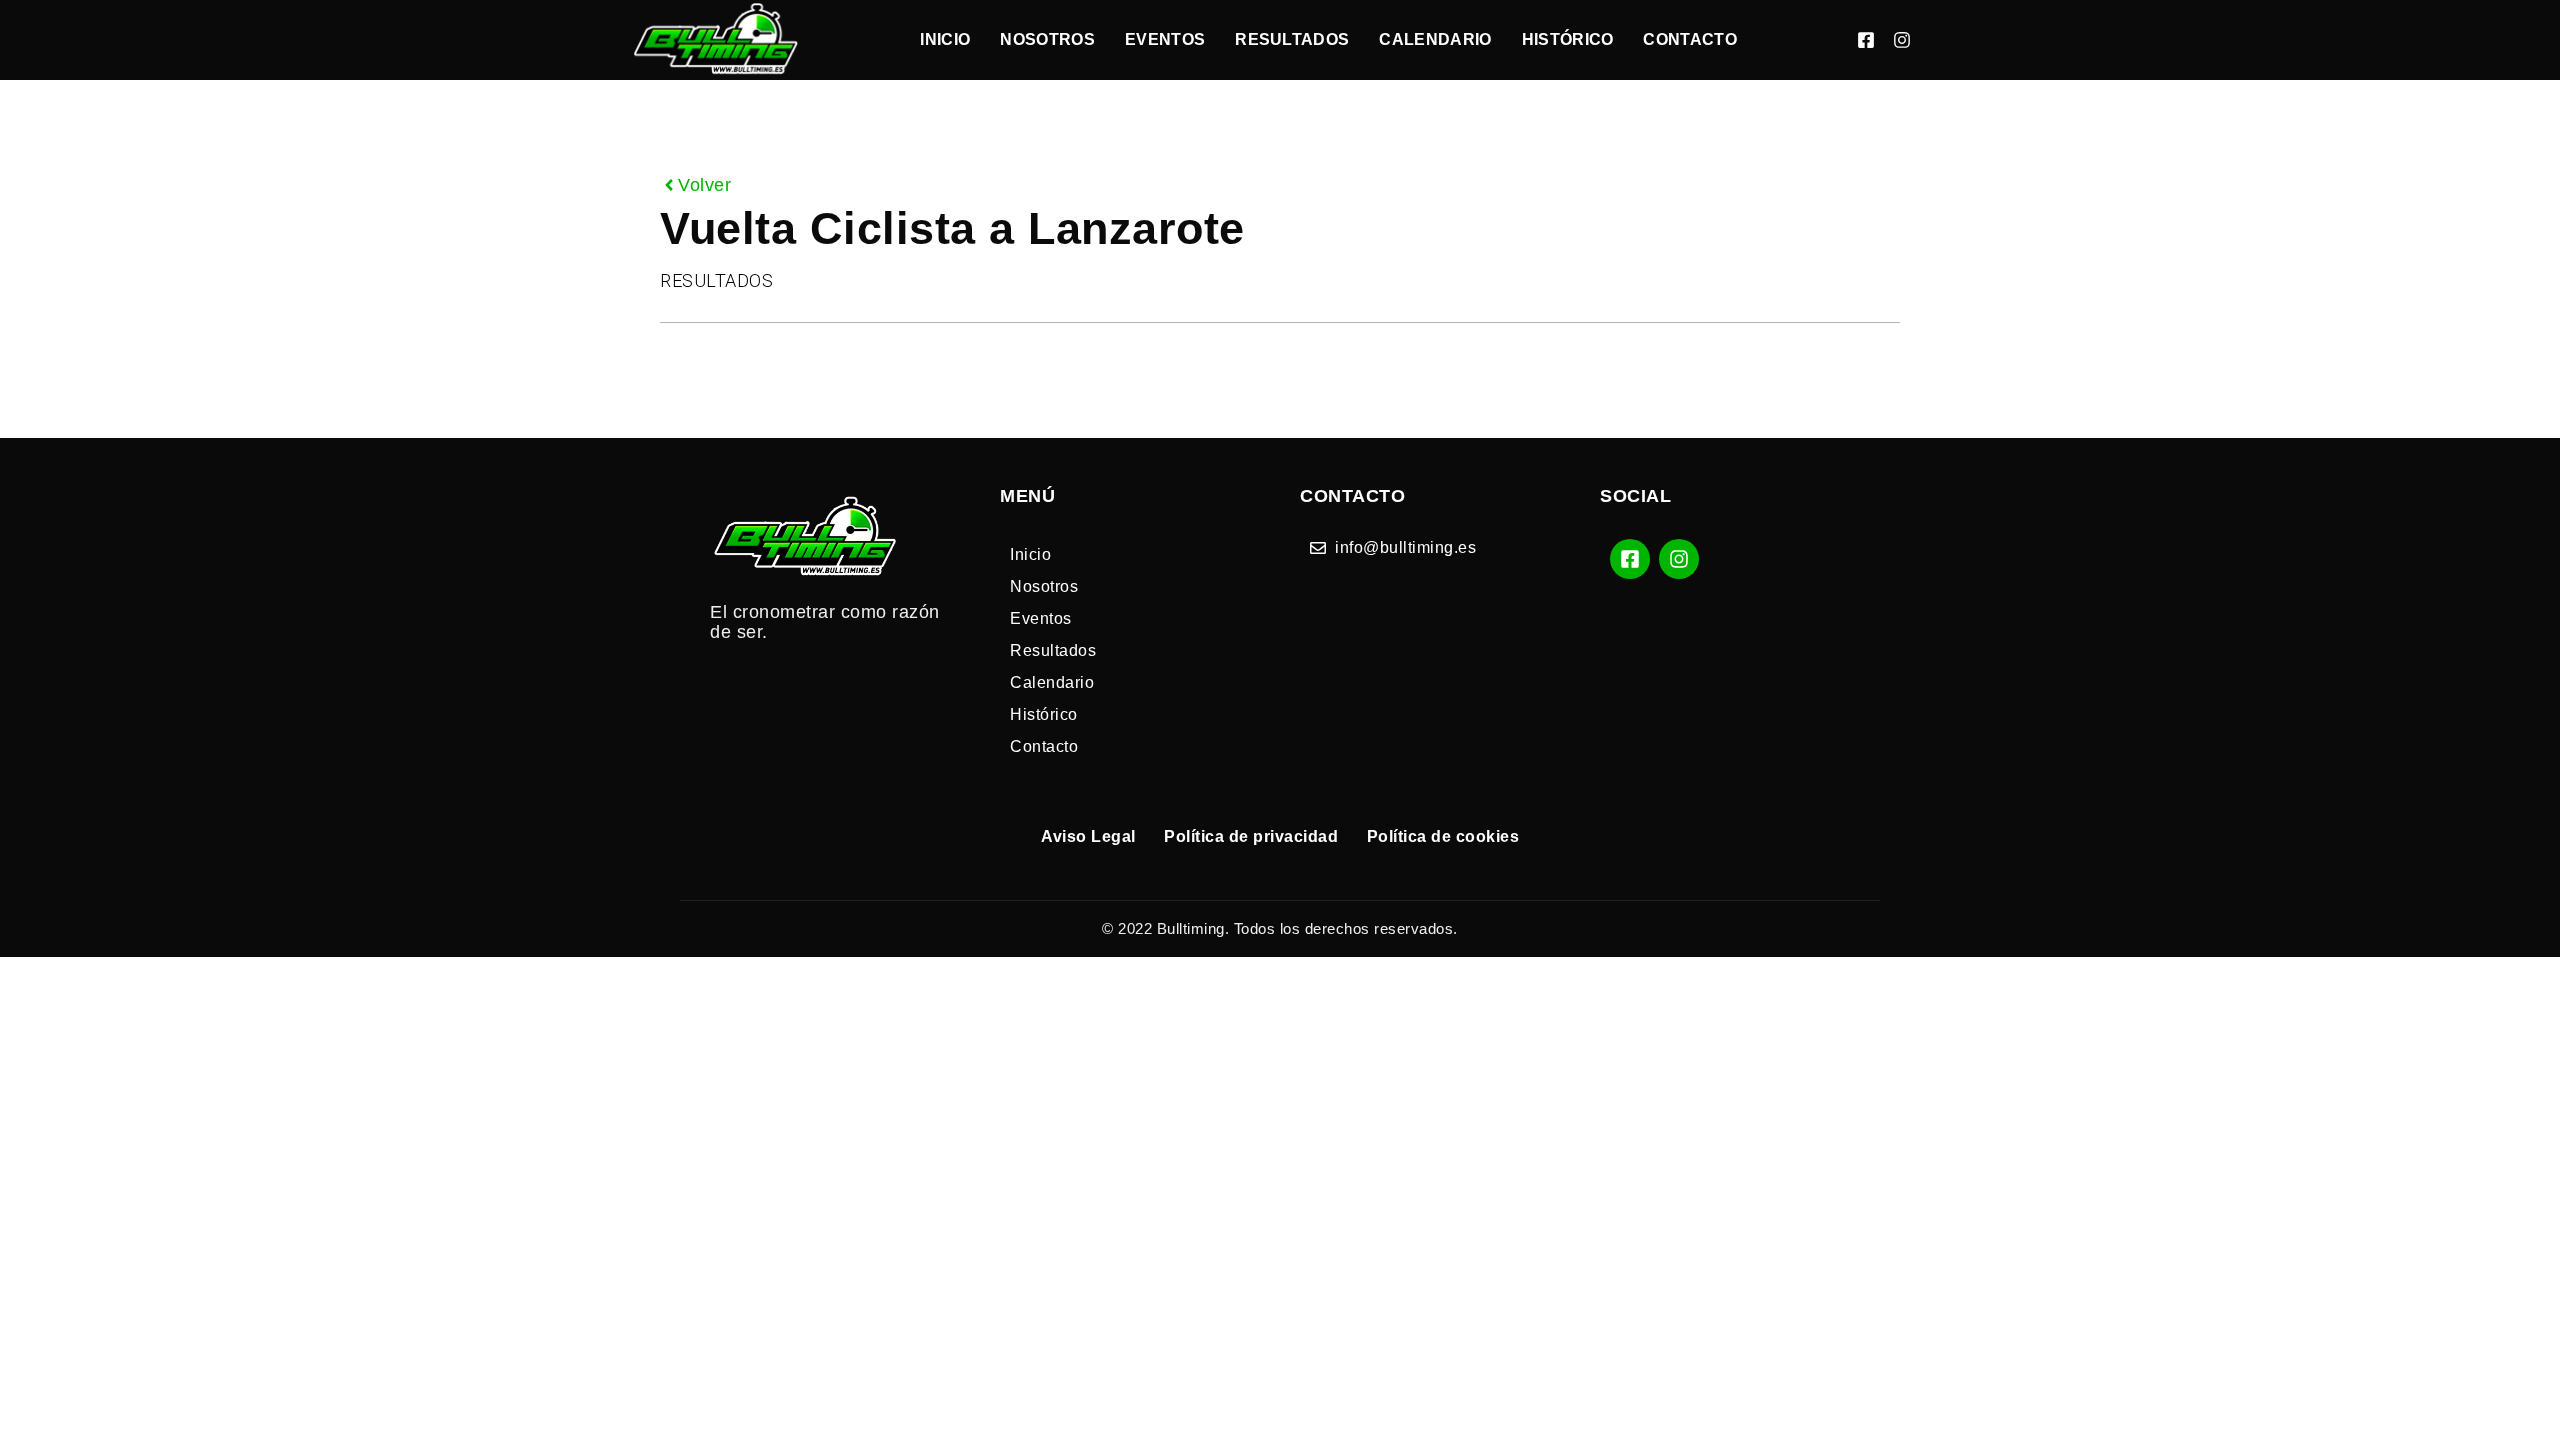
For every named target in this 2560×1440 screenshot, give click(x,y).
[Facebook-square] (1866, 40)
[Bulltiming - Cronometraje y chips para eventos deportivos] (716, 40)
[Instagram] (1902, 40)
